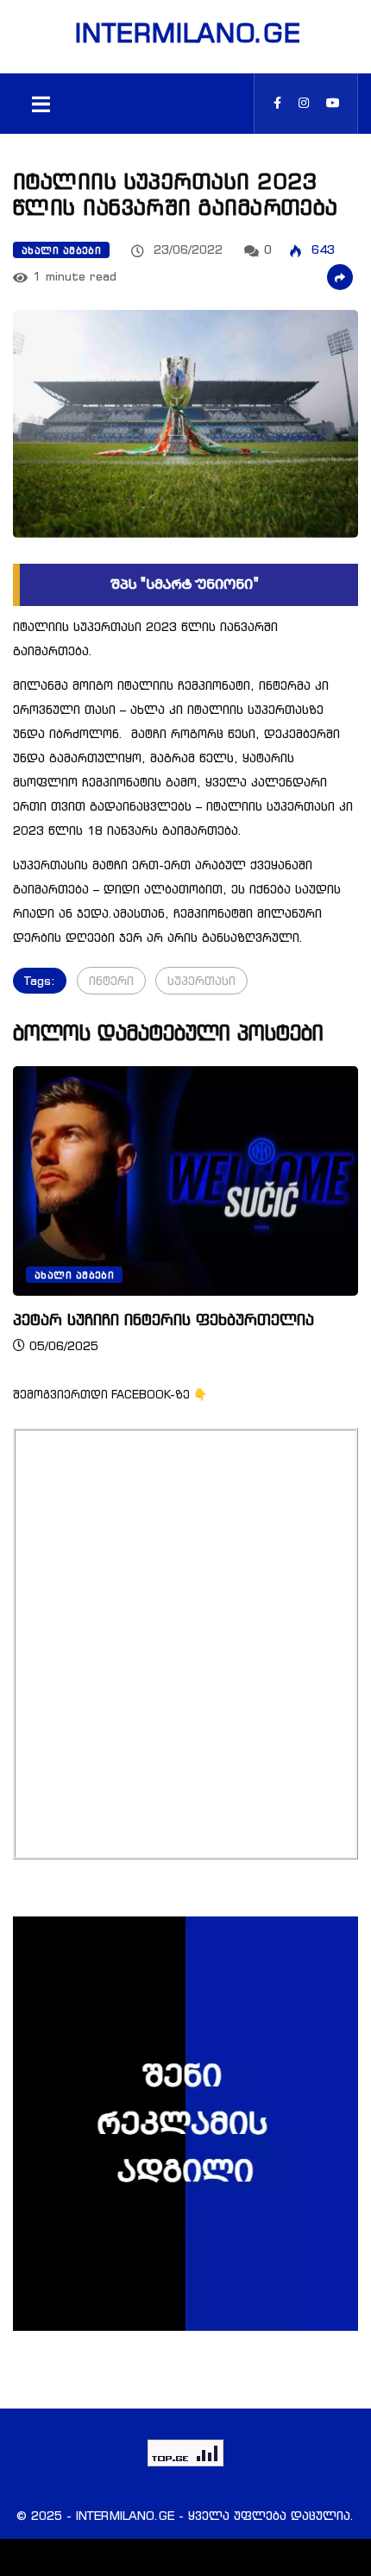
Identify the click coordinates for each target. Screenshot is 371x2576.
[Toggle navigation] (41, 104)
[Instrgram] (304, 103)
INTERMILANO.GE (185, 33)
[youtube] (333, 103)
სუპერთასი (201, 980)
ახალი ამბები (61, 250)
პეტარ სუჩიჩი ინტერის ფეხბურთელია (163, 1319)
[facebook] (277, 103)
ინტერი (111, 980)
